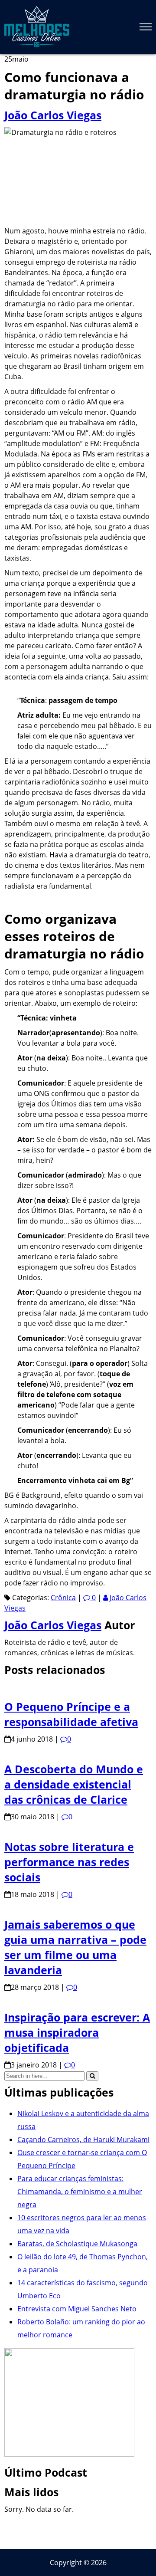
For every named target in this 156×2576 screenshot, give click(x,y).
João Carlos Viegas (53, 115)
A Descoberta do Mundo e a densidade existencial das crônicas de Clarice (74, 1784)
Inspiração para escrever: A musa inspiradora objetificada (77, 2032)
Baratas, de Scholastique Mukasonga (77, 2244)
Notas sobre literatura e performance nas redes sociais (69, 1862)
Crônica (63, 1598)
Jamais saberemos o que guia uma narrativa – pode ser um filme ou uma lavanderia (75, 1947)
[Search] (92, 2076)
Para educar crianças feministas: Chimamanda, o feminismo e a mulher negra (80, 2192)
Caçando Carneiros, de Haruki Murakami (83, 2140)
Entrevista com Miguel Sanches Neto (77, 2309)
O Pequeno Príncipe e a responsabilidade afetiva (71, 1714)
